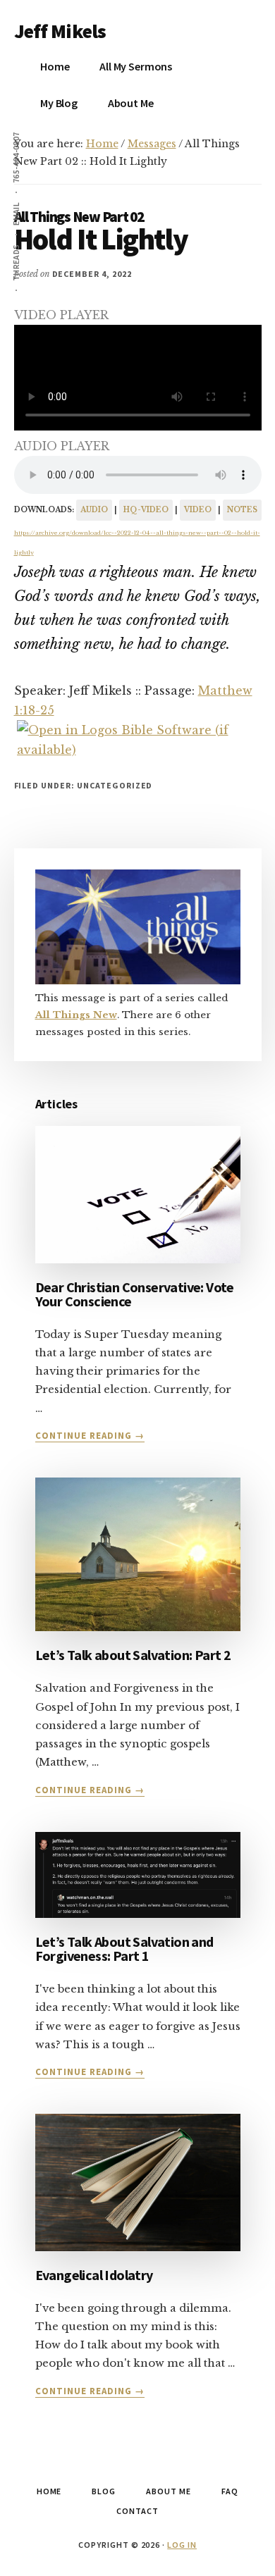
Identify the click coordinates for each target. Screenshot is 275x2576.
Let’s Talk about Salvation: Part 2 (133, 1655)
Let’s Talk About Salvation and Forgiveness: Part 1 (124, 1949)
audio (94, 510)
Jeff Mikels (60, 31)
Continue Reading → (90, 1436)
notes (242, 510)
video (198, 510)
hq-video (146, 510)
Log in (182, 2545)
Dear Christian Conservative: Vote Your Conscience (135, 1294)
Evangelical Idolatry (94, 2275)
